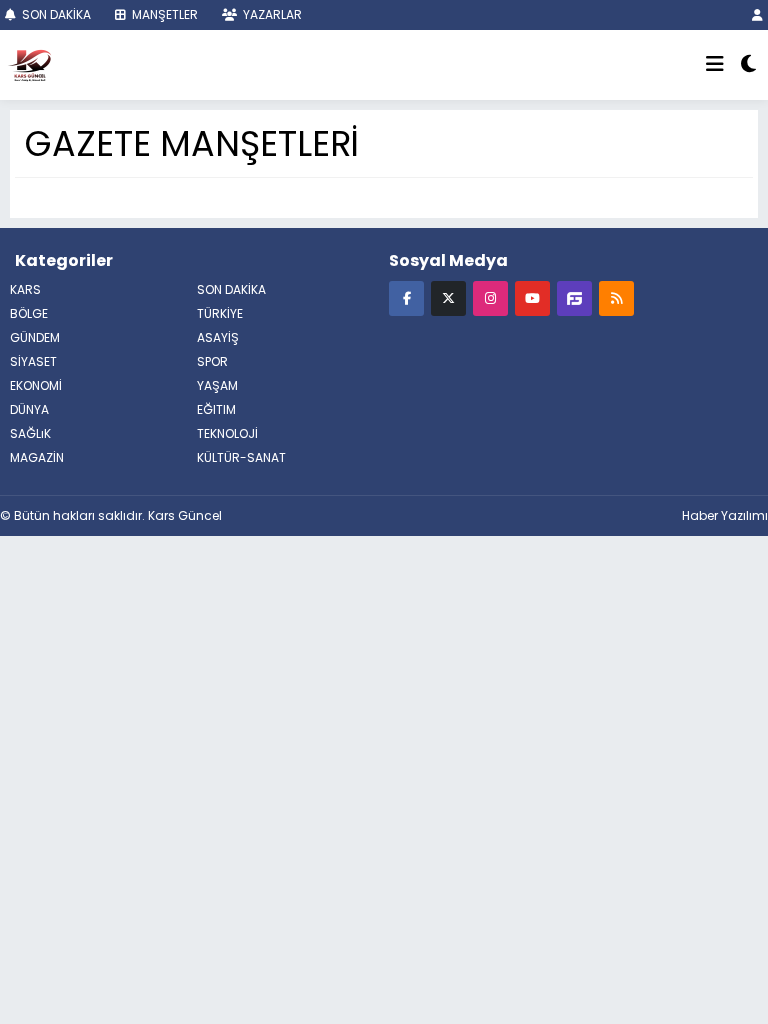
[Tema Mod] (748, 65)
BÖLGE (29, 313)
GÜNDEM (35, 337)
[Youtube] (532, 297)
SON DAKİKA (55, 14)
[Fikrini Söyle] (574, 297)
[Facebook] (406, 297)
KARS (25, 289)
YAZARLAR (271, 14)
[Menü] (715, 65)
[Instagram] (490, 297)
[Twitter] (448, 297)
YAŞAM (217, 385)
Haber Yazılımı (725, 515)
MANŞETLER (163, 14)
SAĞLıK (30, 433)
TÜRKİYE (220, 313)
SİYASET (33, 361)
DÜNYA (29, 409)
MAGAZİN (37, 457)
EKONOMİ (36, 385)
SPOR (212, 361)
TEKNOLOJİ (227, 433)
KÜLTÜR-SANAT (241, 457)
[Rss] (616, 297)
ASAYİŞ (218, 337)
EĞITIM (216, 409)
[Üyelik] (757, 14)
